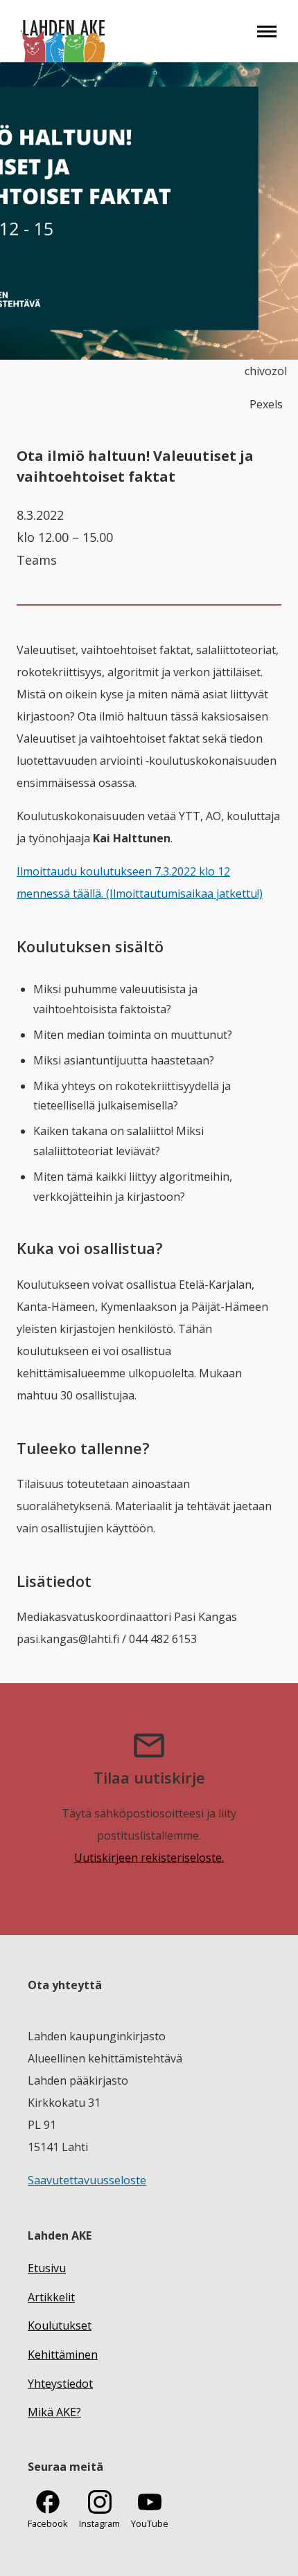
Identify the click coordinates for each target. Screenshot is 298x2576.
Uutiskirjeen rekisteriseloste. (149, 1858)
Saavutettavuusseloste (87, 2180)
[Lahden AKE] (63, 31)
